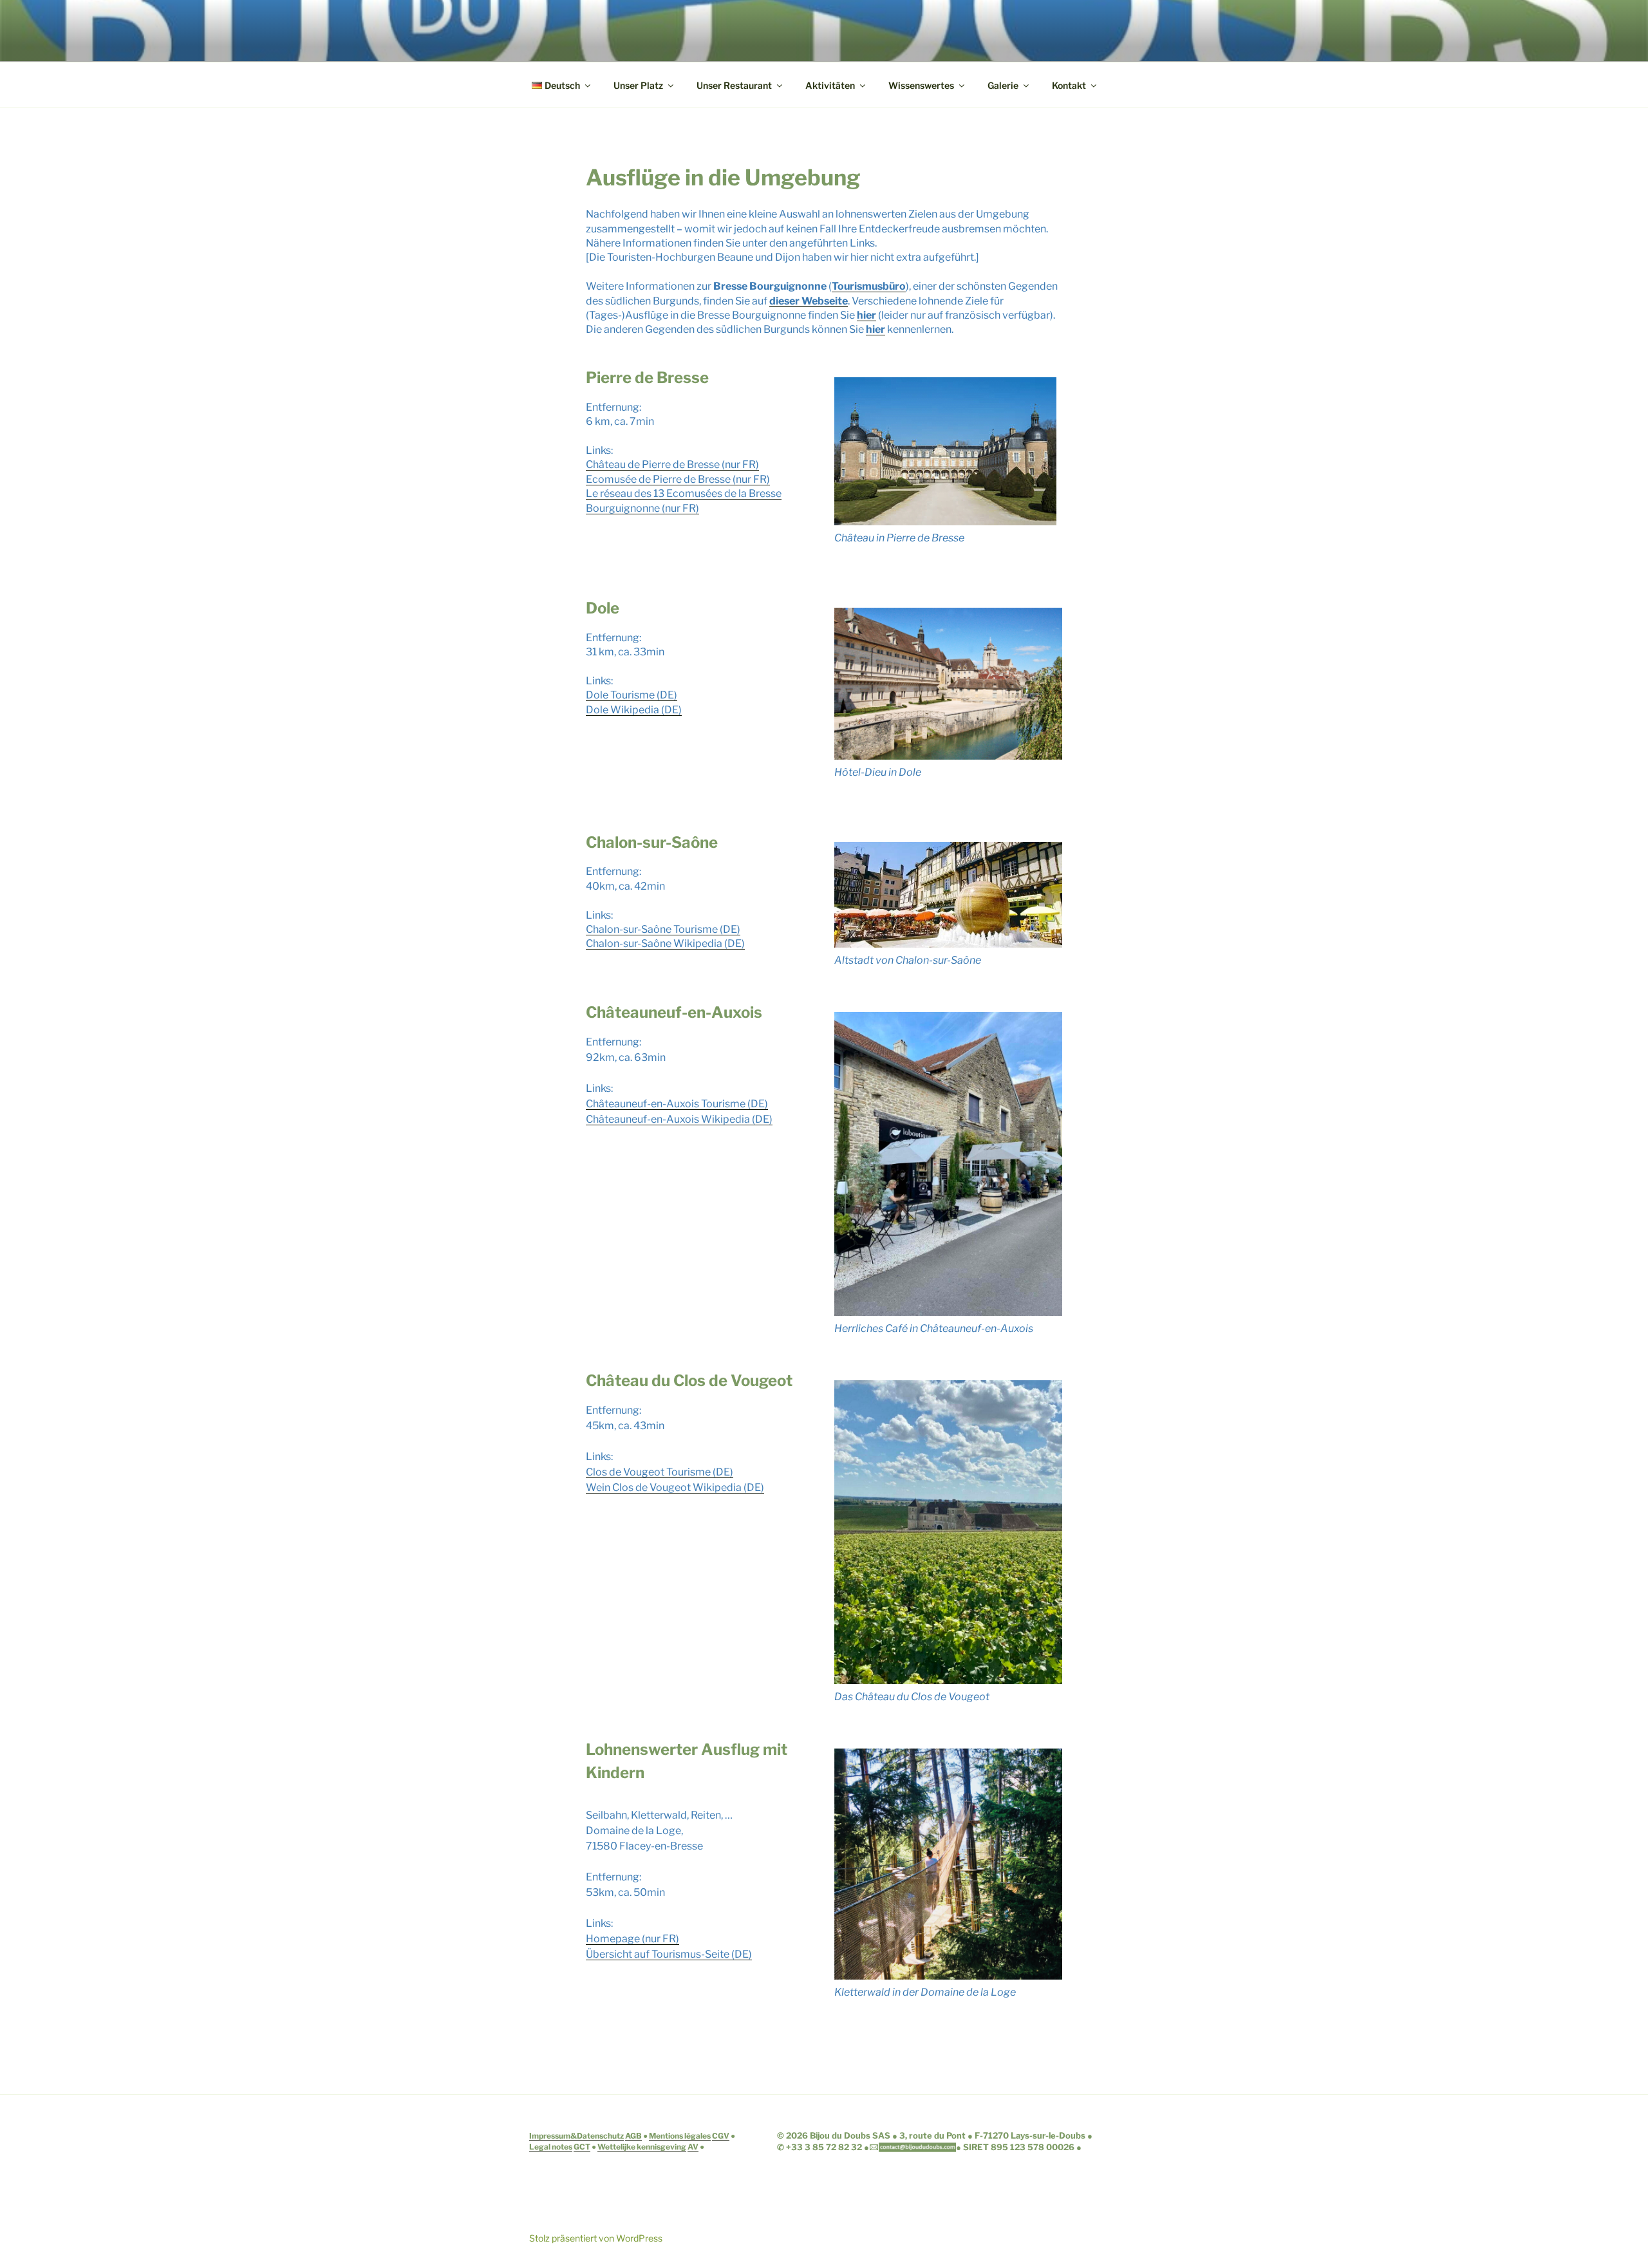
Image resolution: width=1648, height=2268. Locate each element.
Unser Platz (638, 85)
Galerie (1003, 85)
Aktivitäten (830, 85)
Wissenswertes (921, 85)
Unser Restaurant (734, 85)
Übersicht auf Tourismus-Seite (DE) (669, 1954)
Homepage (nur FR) (632, 1939)
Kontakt (1069, 85)
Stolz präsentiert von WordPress (596, 2238)
